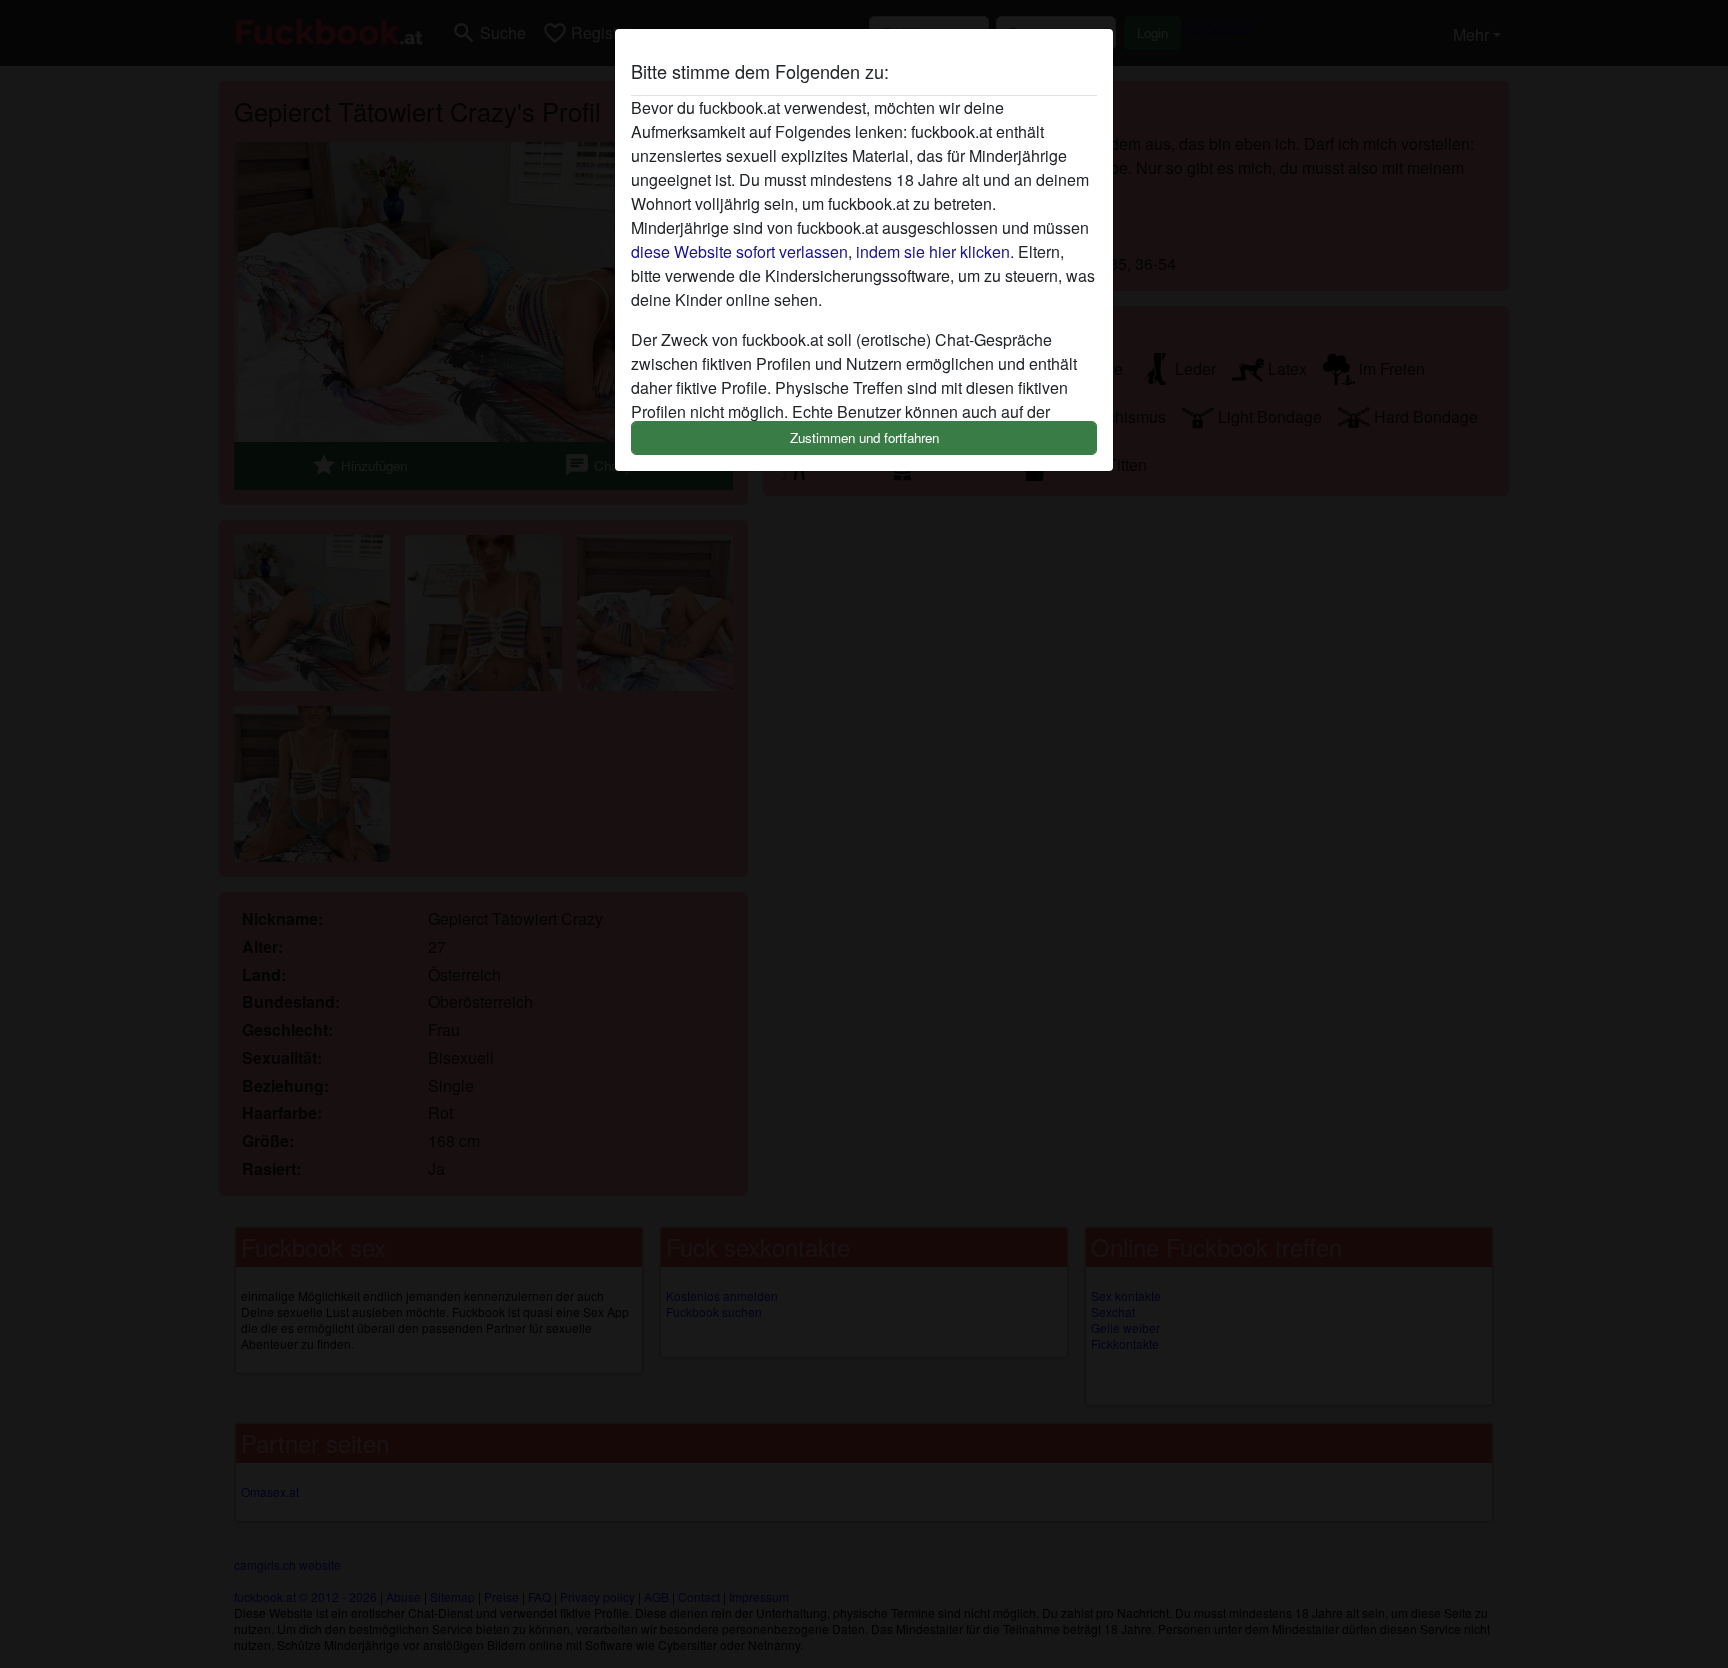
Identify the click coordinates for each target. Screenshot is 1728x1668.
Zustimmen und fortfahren (864, 437)
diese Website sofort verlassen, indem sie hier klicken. (822, 251)
